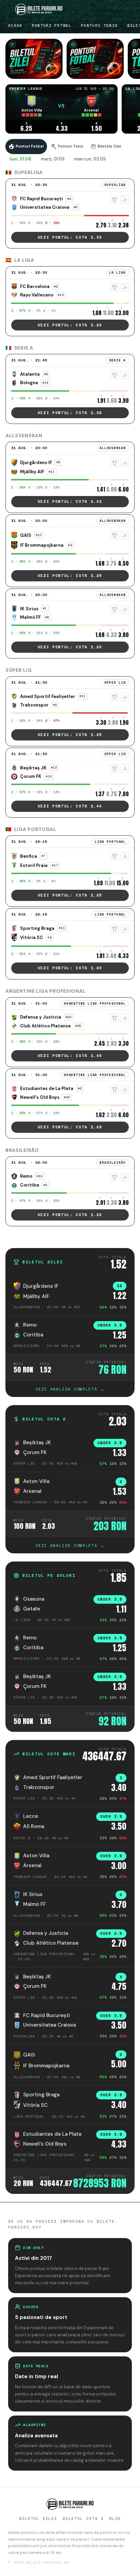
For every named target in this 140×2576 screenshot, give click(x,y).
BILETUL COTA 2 (83, 2519)
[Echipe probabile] (115, 200)
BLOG (115, 2519)
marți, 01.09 (53, 159)
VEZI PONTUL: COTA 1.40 (70, 1056)
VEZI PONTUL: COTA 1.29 (70, 1127)
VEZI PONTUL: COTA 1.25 (70, 576)
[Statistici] (125, 200)
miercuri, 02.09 (90, 159)
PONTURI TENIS (99, 25)
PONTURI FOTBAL (52, 25)
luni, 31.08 (20, 159)
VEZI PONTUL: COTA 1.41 (70, 501)
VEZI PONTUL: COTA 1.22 (70, 1215)
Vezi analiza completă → (70, 1389)
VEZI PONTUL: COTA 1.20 (70, 325)
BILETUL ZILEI (38, 2519)
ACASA (15, 25)
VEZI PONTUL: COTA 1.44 (70, 806)
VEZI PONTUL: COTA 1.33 (70, 237)
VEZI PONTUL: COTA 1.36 (70, 413)
